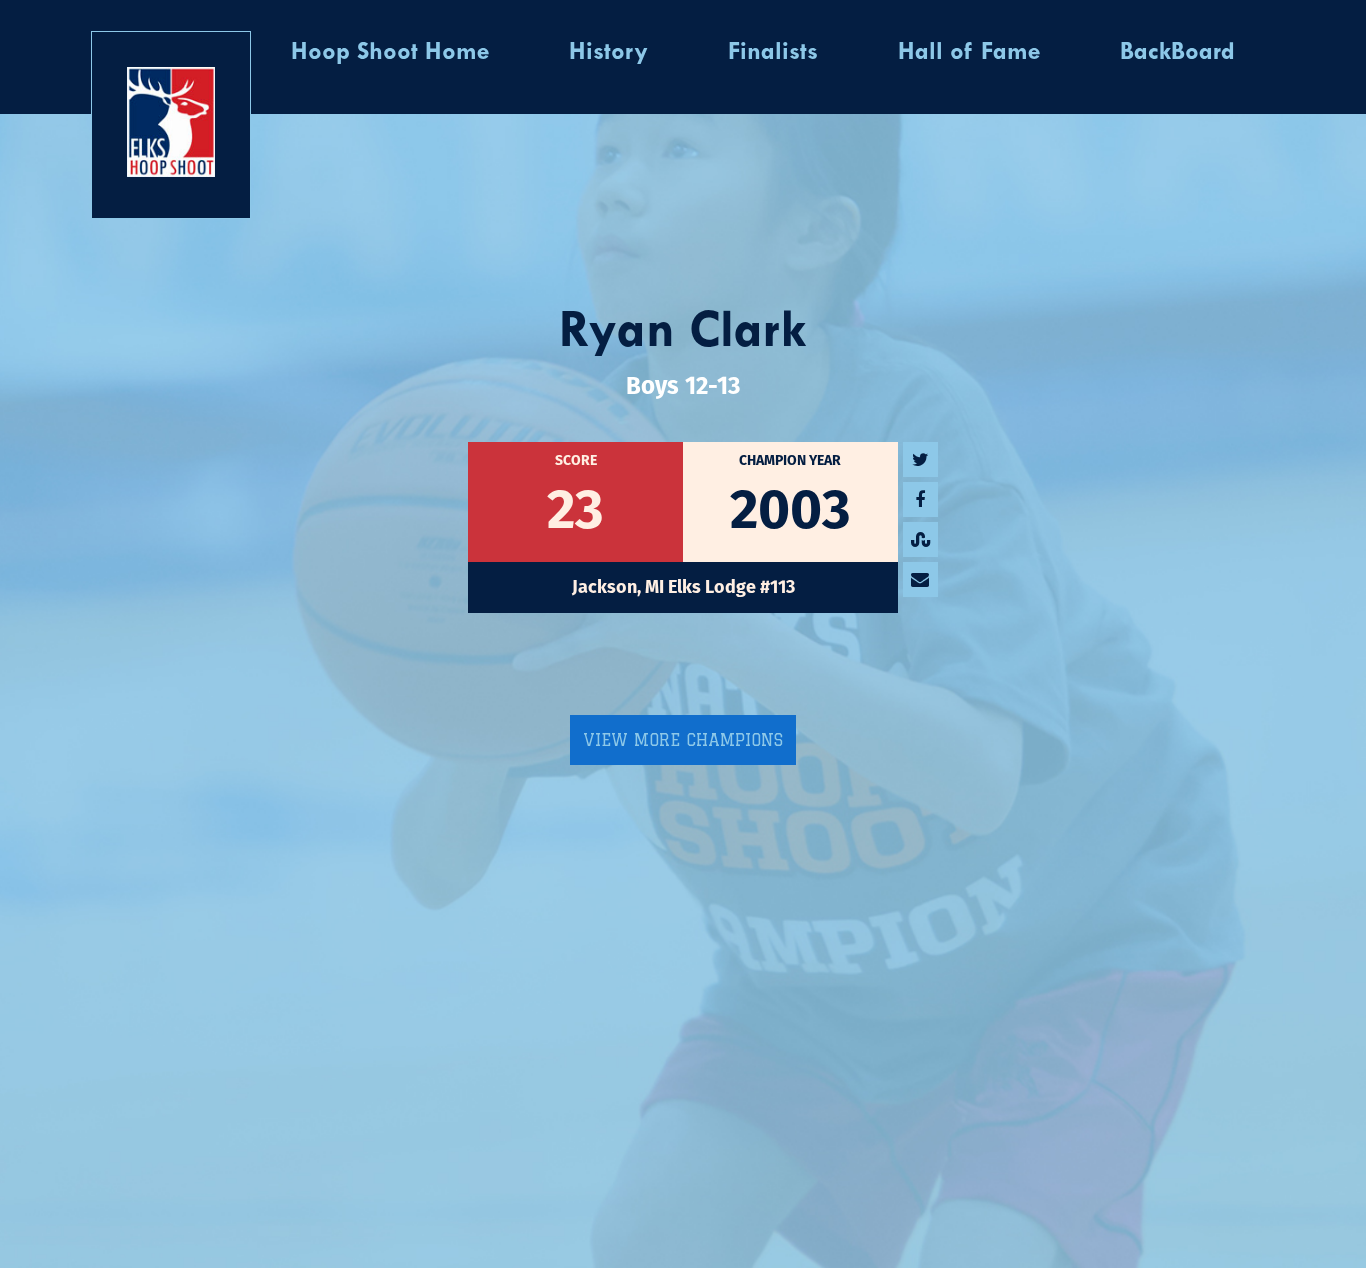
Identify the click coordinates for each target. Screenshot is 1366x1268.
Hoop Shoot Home (390, 53)
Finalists (773, 53)
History (608, 53)
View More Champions (683, 740)
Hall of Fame (969, 53)
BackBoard (1177, 53)
